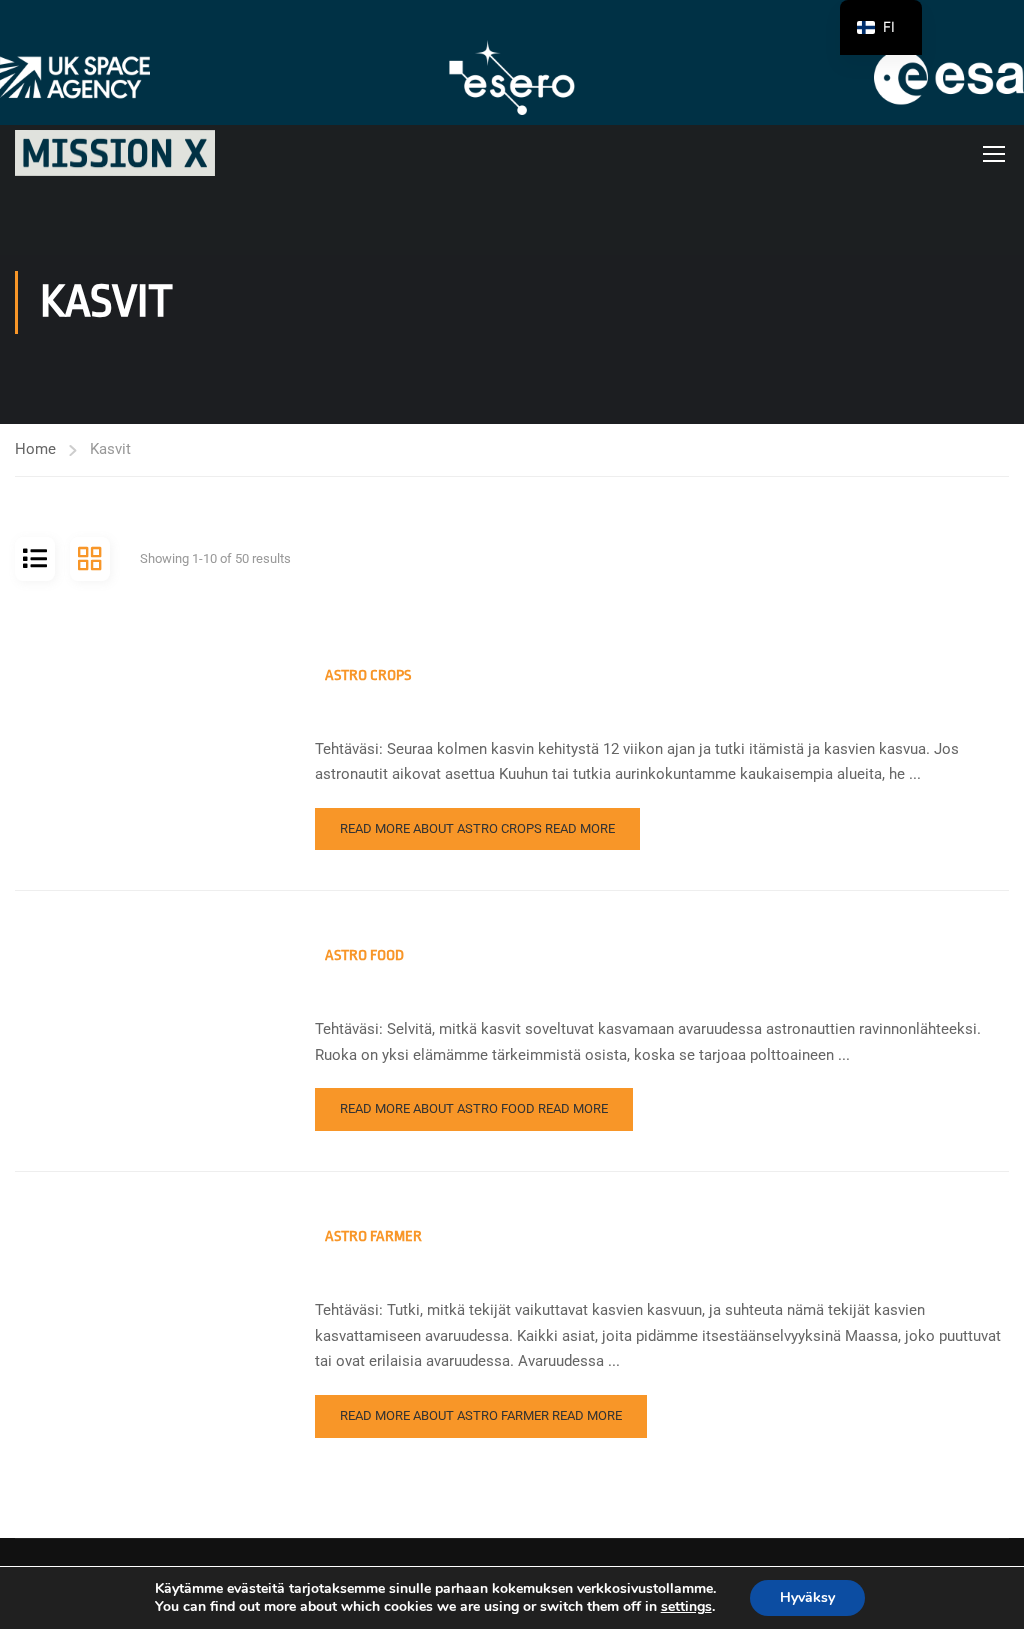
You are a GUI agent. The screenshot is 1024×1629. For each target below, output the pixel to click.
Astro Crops (368, 675)
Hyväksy (807, 1597)
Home (35, 449)
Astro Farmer (373, 1236)
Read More (477, 828)
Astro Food (364, 955)
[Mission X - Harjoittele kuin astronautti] (115, 153)
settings (686, 1607)
